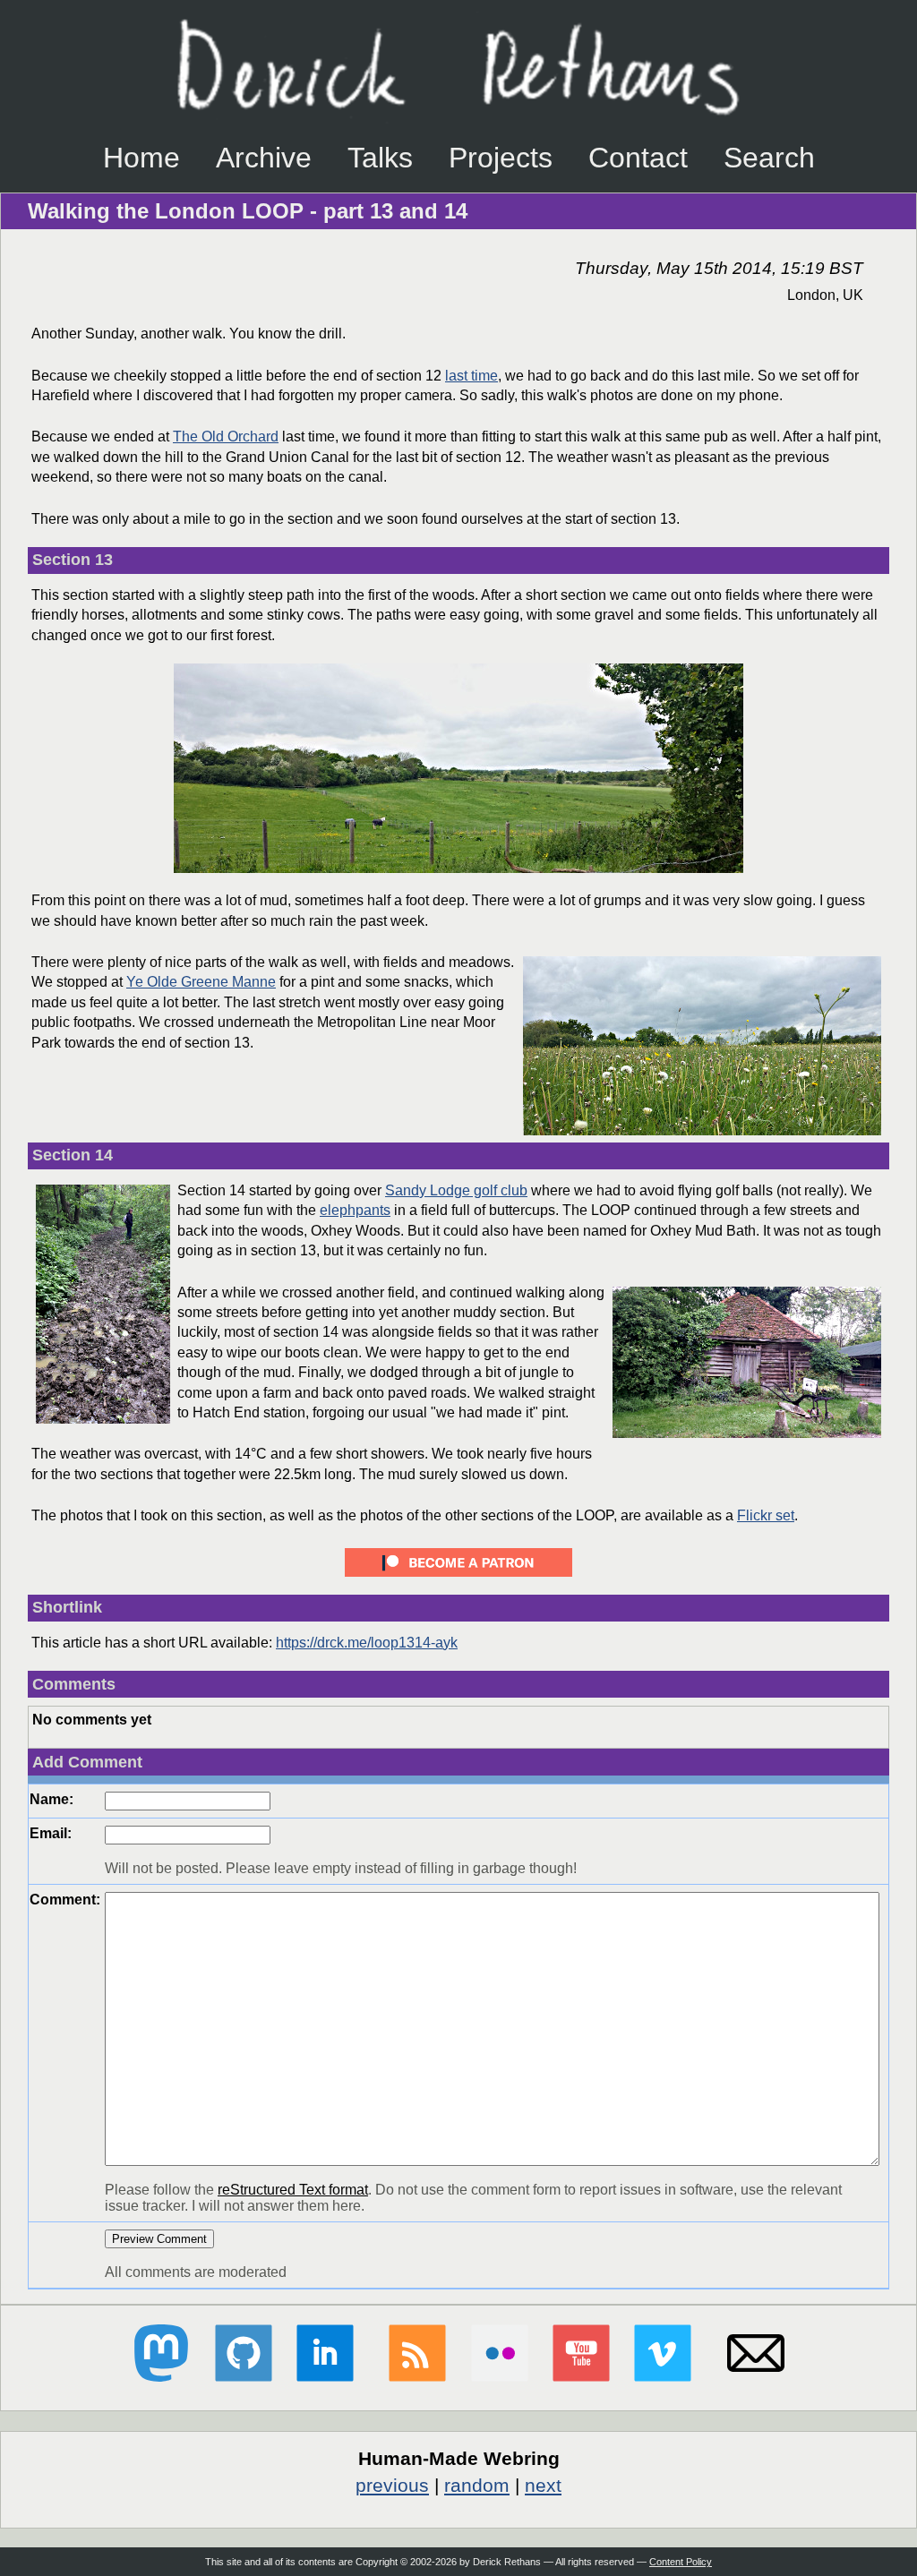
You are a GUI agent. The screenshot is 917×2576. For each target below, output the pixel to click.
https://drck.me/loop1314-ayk (367, 1643)
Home (141, 158)
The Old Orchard (226, 436)
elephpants (355, 1210)
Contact (638, 158)
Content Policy (681, 2562)
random (477, 2486)
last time (471, 376)
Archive (264, 158)
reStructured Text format (293, 2190)
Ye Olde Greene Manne (201, 982)
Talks (380, 158)
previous (392, 2486)
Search (769, 158)
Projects (501, 158)
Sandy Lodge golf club (456, 1190)
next (543, 2486)
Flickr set (766, 1515)
